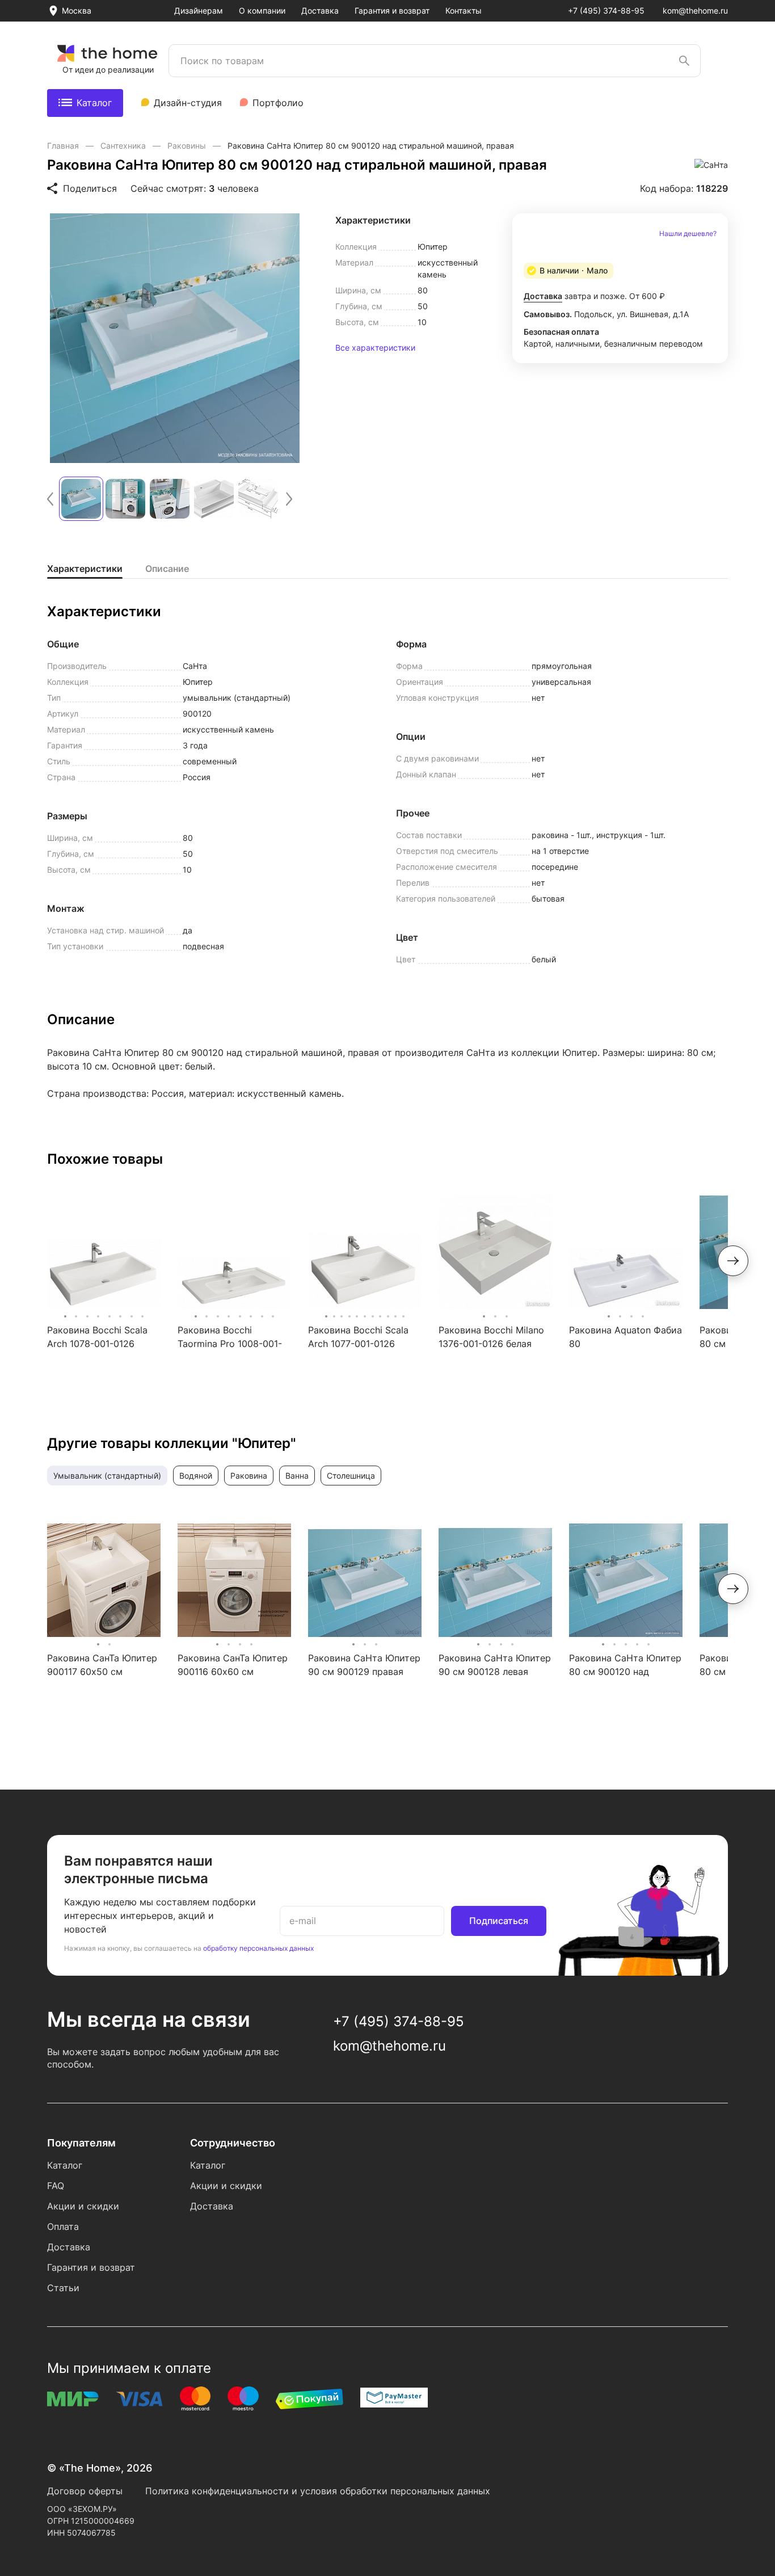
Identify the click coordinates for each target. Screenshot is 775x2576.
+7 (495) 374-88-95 (606, 10)
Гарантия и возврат (392, 10)
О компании (262, 10)
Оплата (63, 2226)
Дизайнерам (199, 10)
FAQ (56, 2186)
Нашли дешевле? (688, 234)
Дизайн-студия (188, 103)
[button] (50, 499)
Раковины (188, 146)
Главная (64, 146)
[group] (175, 338)
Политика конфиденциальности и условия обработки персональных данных (318, 2491)
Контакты (464, 10)
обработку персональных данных (258, 1948)
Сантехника (124, 146)
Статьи (63, 2288)
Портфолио (278, 103)
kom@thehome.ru (695, 10)
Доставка (320, 10)
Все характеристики (375, 348)
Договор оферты (85, 2491)
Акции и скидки (83, 2206)
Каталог (94, 103)
